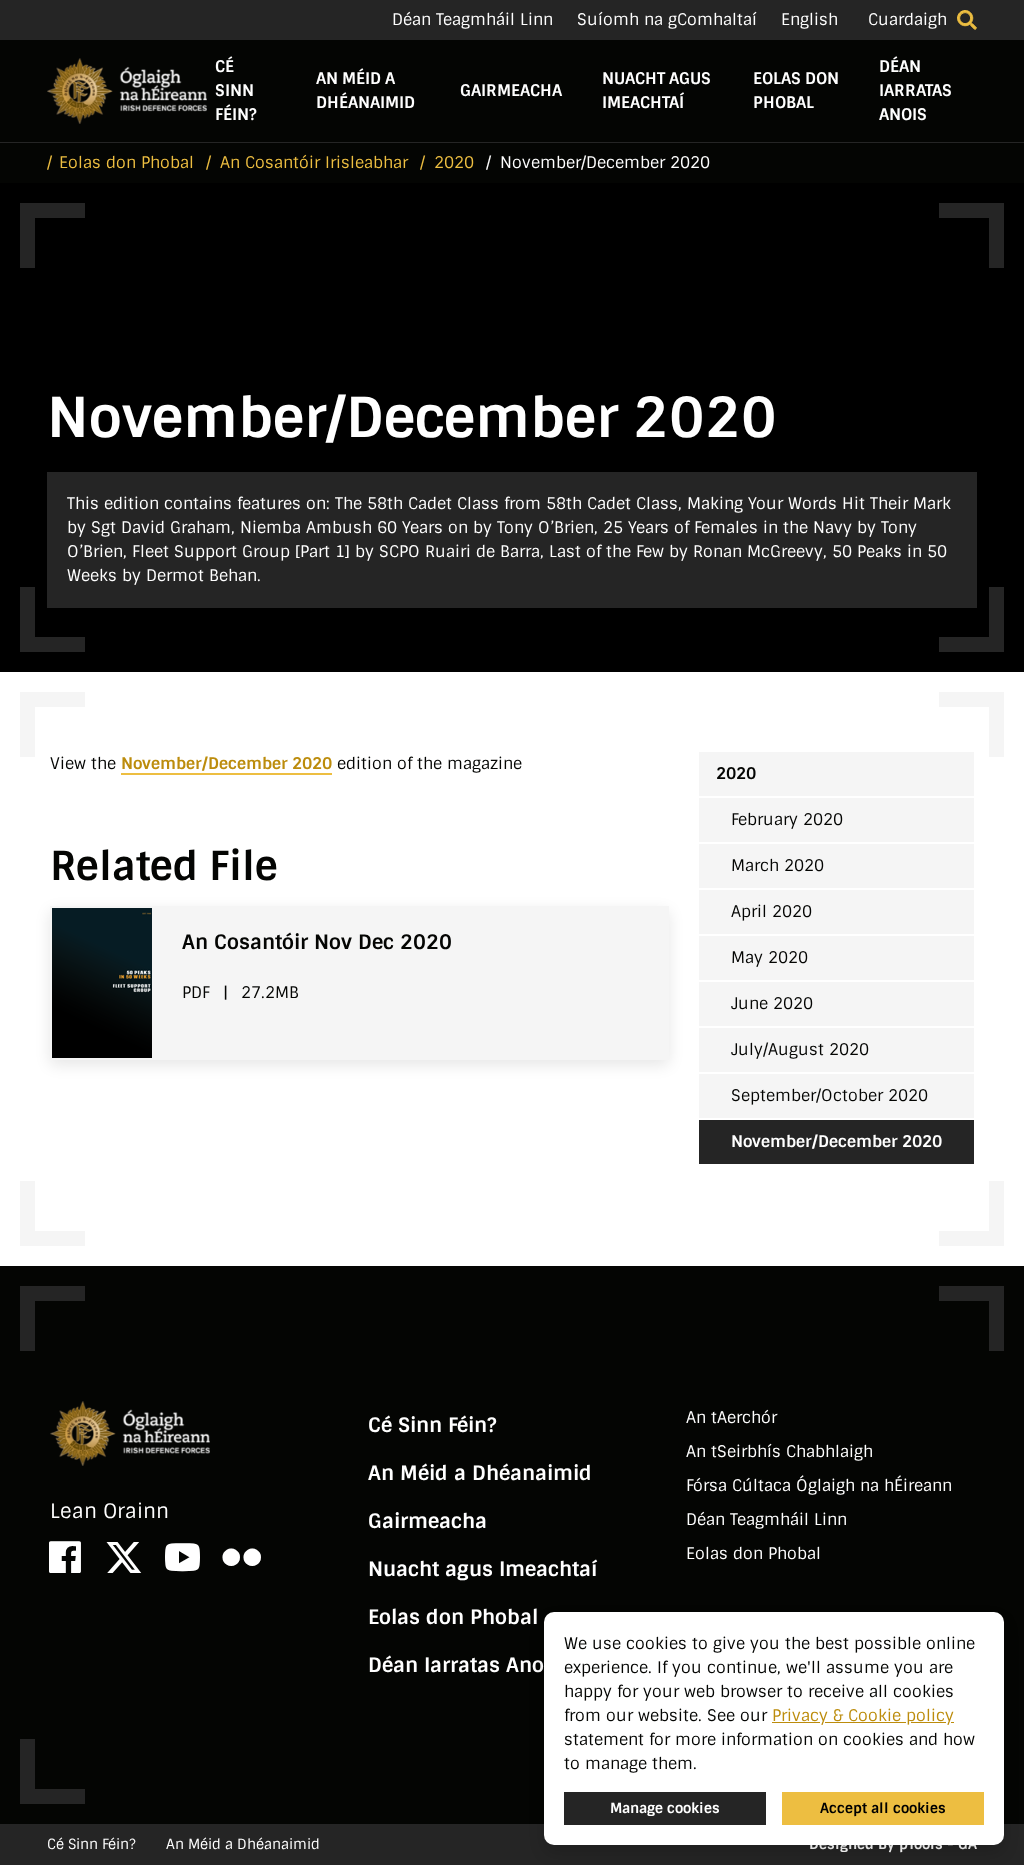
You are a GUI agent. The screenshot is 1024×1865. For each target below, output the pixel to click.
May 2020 (769, 957)
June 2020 (772, 1003)
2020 (736, 773)
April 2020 (771, 911)
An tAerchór (731, 1417)
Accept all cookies (883, 1808)
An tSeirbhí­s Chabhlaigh (779, 1451)
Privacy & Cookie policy (863, 1715)
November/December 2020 (226, 763)
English (809, 19)
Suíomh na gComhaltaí (667, 19)
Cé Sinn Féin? (235, 90)
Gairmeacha (511, 90)
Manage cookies (665, 1808)
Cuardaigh (907, 19)
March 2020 (777, 865)
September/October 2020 (829, 1095)
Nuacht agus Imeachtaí (656, 90)
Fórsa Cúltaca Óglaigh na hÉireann (819, 1485)
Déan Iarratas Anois (915, 90)
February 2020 (787, 819)
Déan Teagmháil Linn (472, 19)
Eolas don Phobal (796, 90)
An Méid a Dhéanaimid (365, 90)
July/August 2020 (800, 1049)
